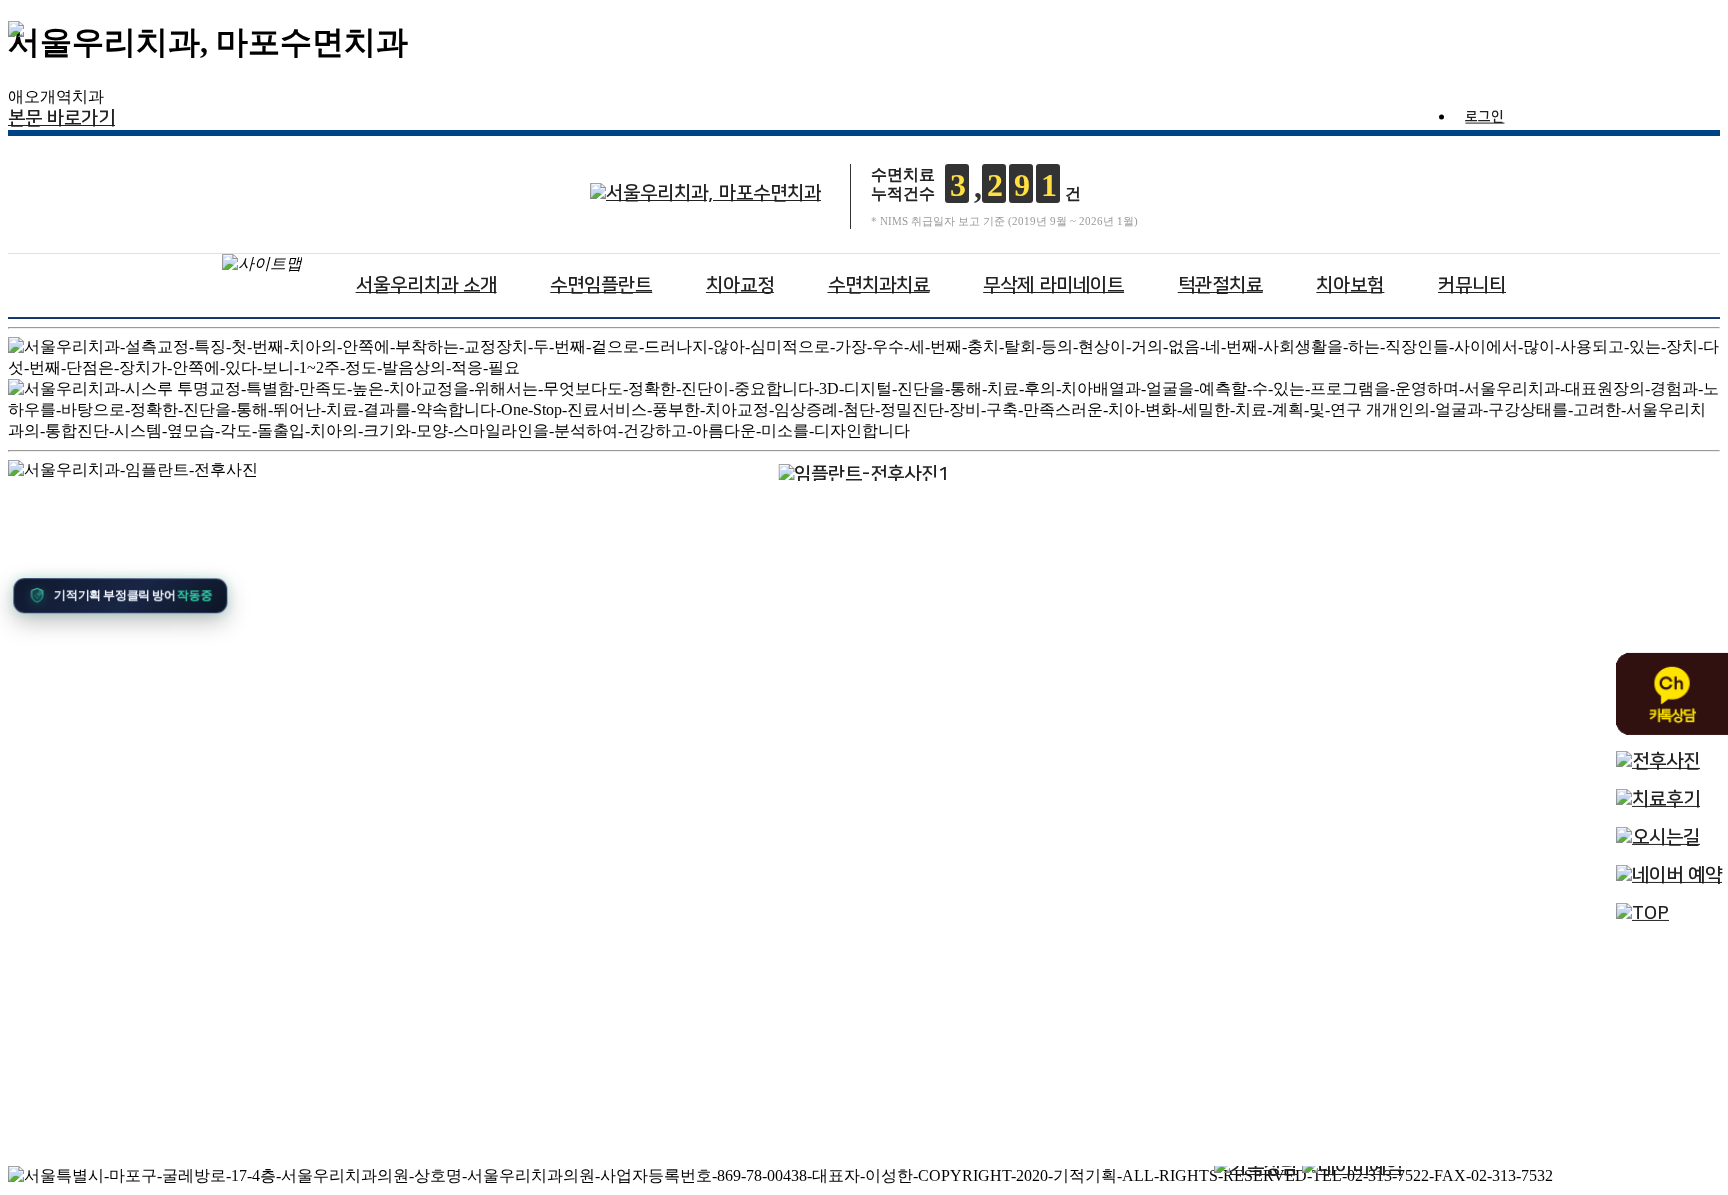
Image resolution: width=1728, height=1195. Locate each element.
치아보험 (1350, 285)
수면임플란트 (601, 285)
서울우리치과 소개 (426, 285)
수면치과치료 (879, 285)
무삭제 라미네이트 (1053, 285)
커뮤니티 (1472, 285)
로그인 (1484, 118)
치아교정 (740, 285)
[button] (116, 592)
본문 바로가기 (61, 118)
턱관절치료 (1220, 285)
